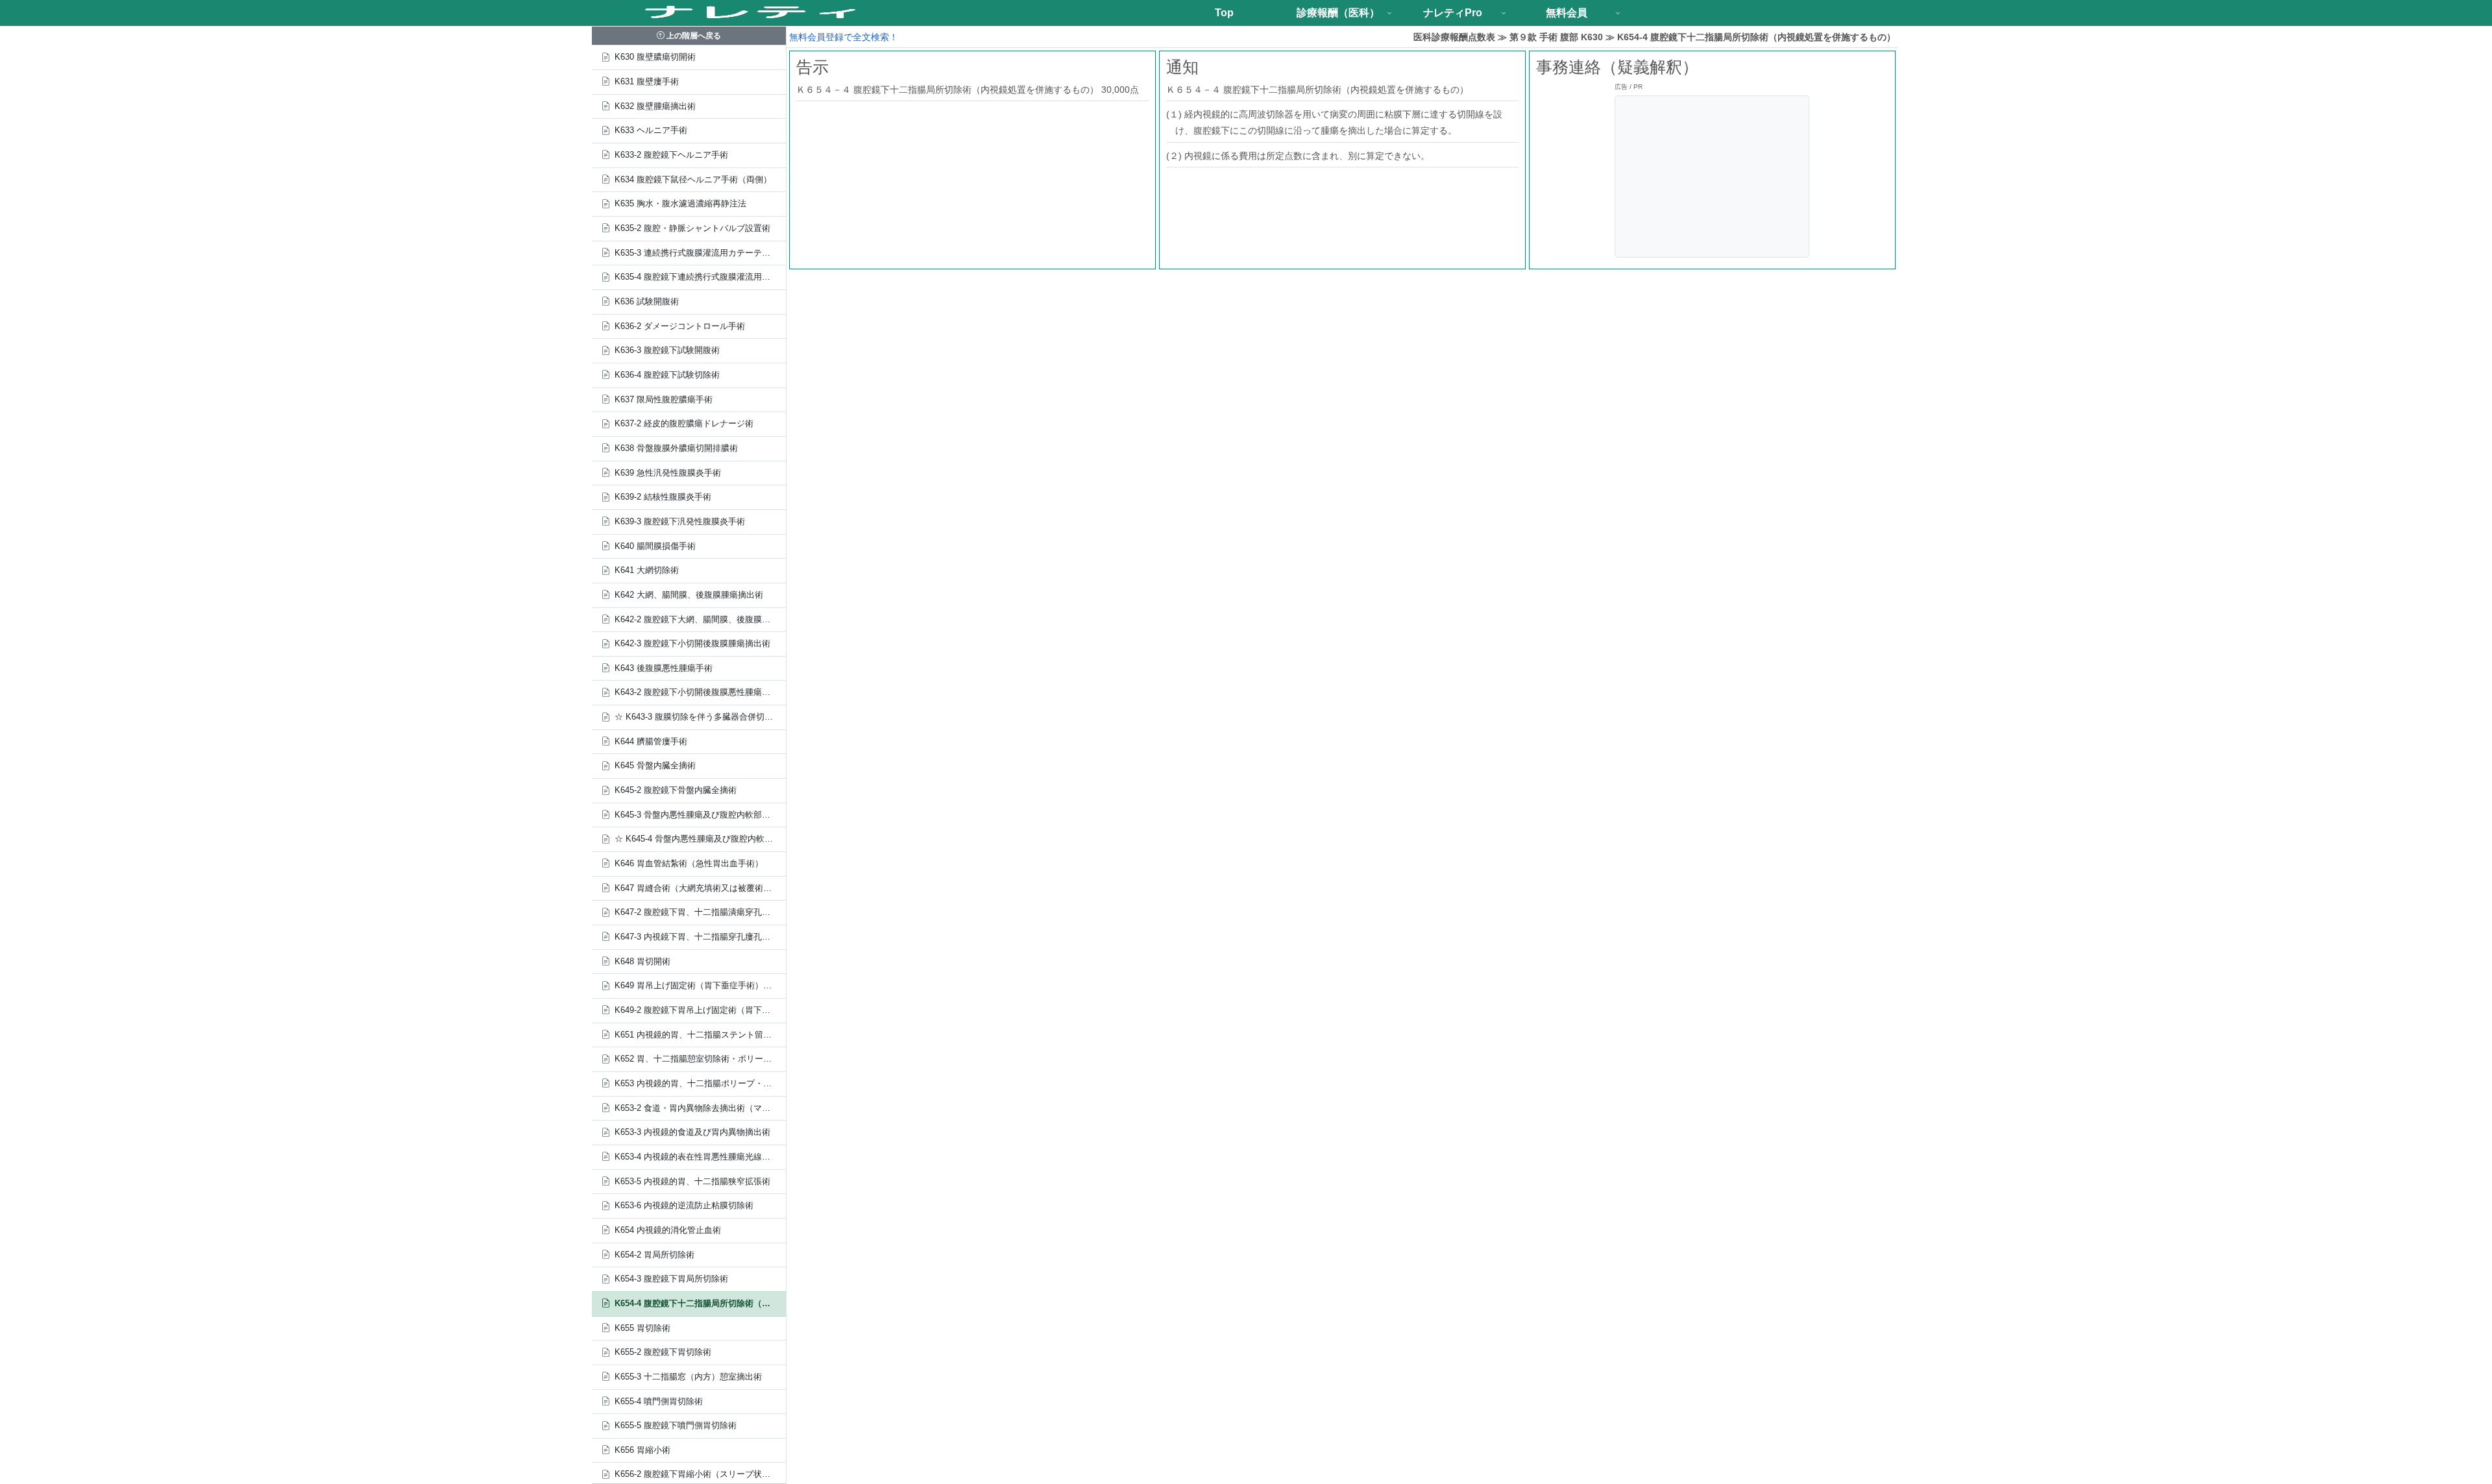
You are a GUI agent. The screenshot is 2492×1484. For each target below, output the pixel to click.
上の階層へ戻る (693, 36)
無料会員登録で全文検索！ (844, 37)
